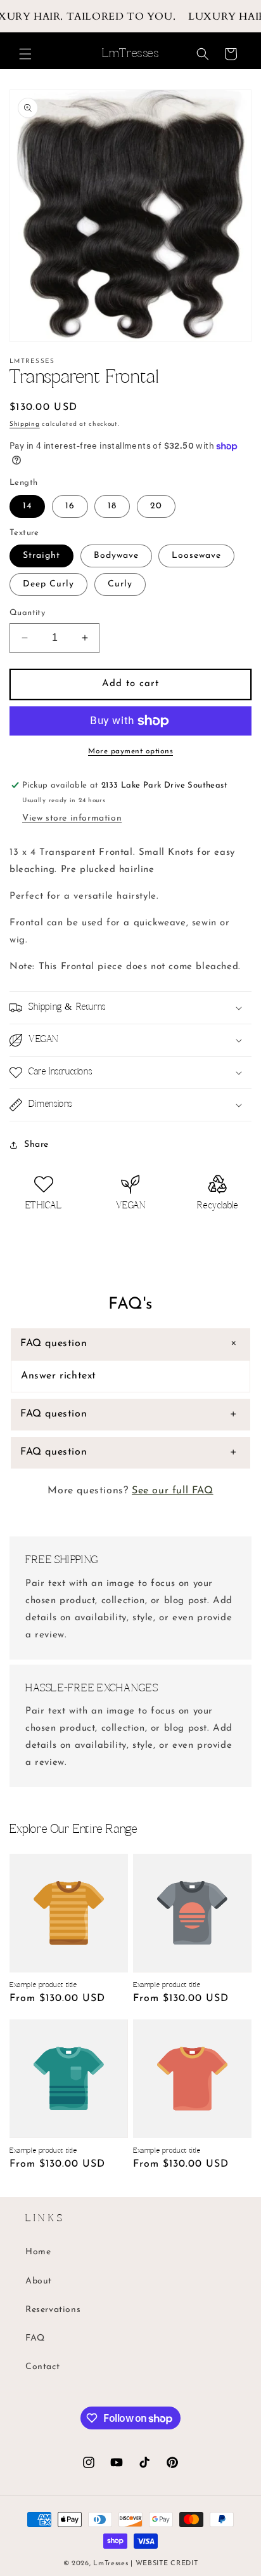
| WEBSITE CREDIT (164, 2564)
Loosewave (196, 556)
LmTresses (111, 2564)
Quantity (27, 613)
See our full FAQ (173, 1491)
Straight (41, 556)
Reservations (53, 2310)
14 (27, 506)
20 (156, 506)
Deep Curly (48, 584)
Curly (120, 584)
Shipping (25, 424)
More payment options (130, 751)
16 (70, 506)
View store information (72, 818)
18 (112, 506)
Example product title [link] (43, 1985)
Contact (42, 2367)
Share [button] (36, 1145)
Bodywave (116, 556)
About (39, 2281)
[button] (25, 54)
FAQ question (54, 1344)
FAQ (35, 2338)
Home (38, 2252)
